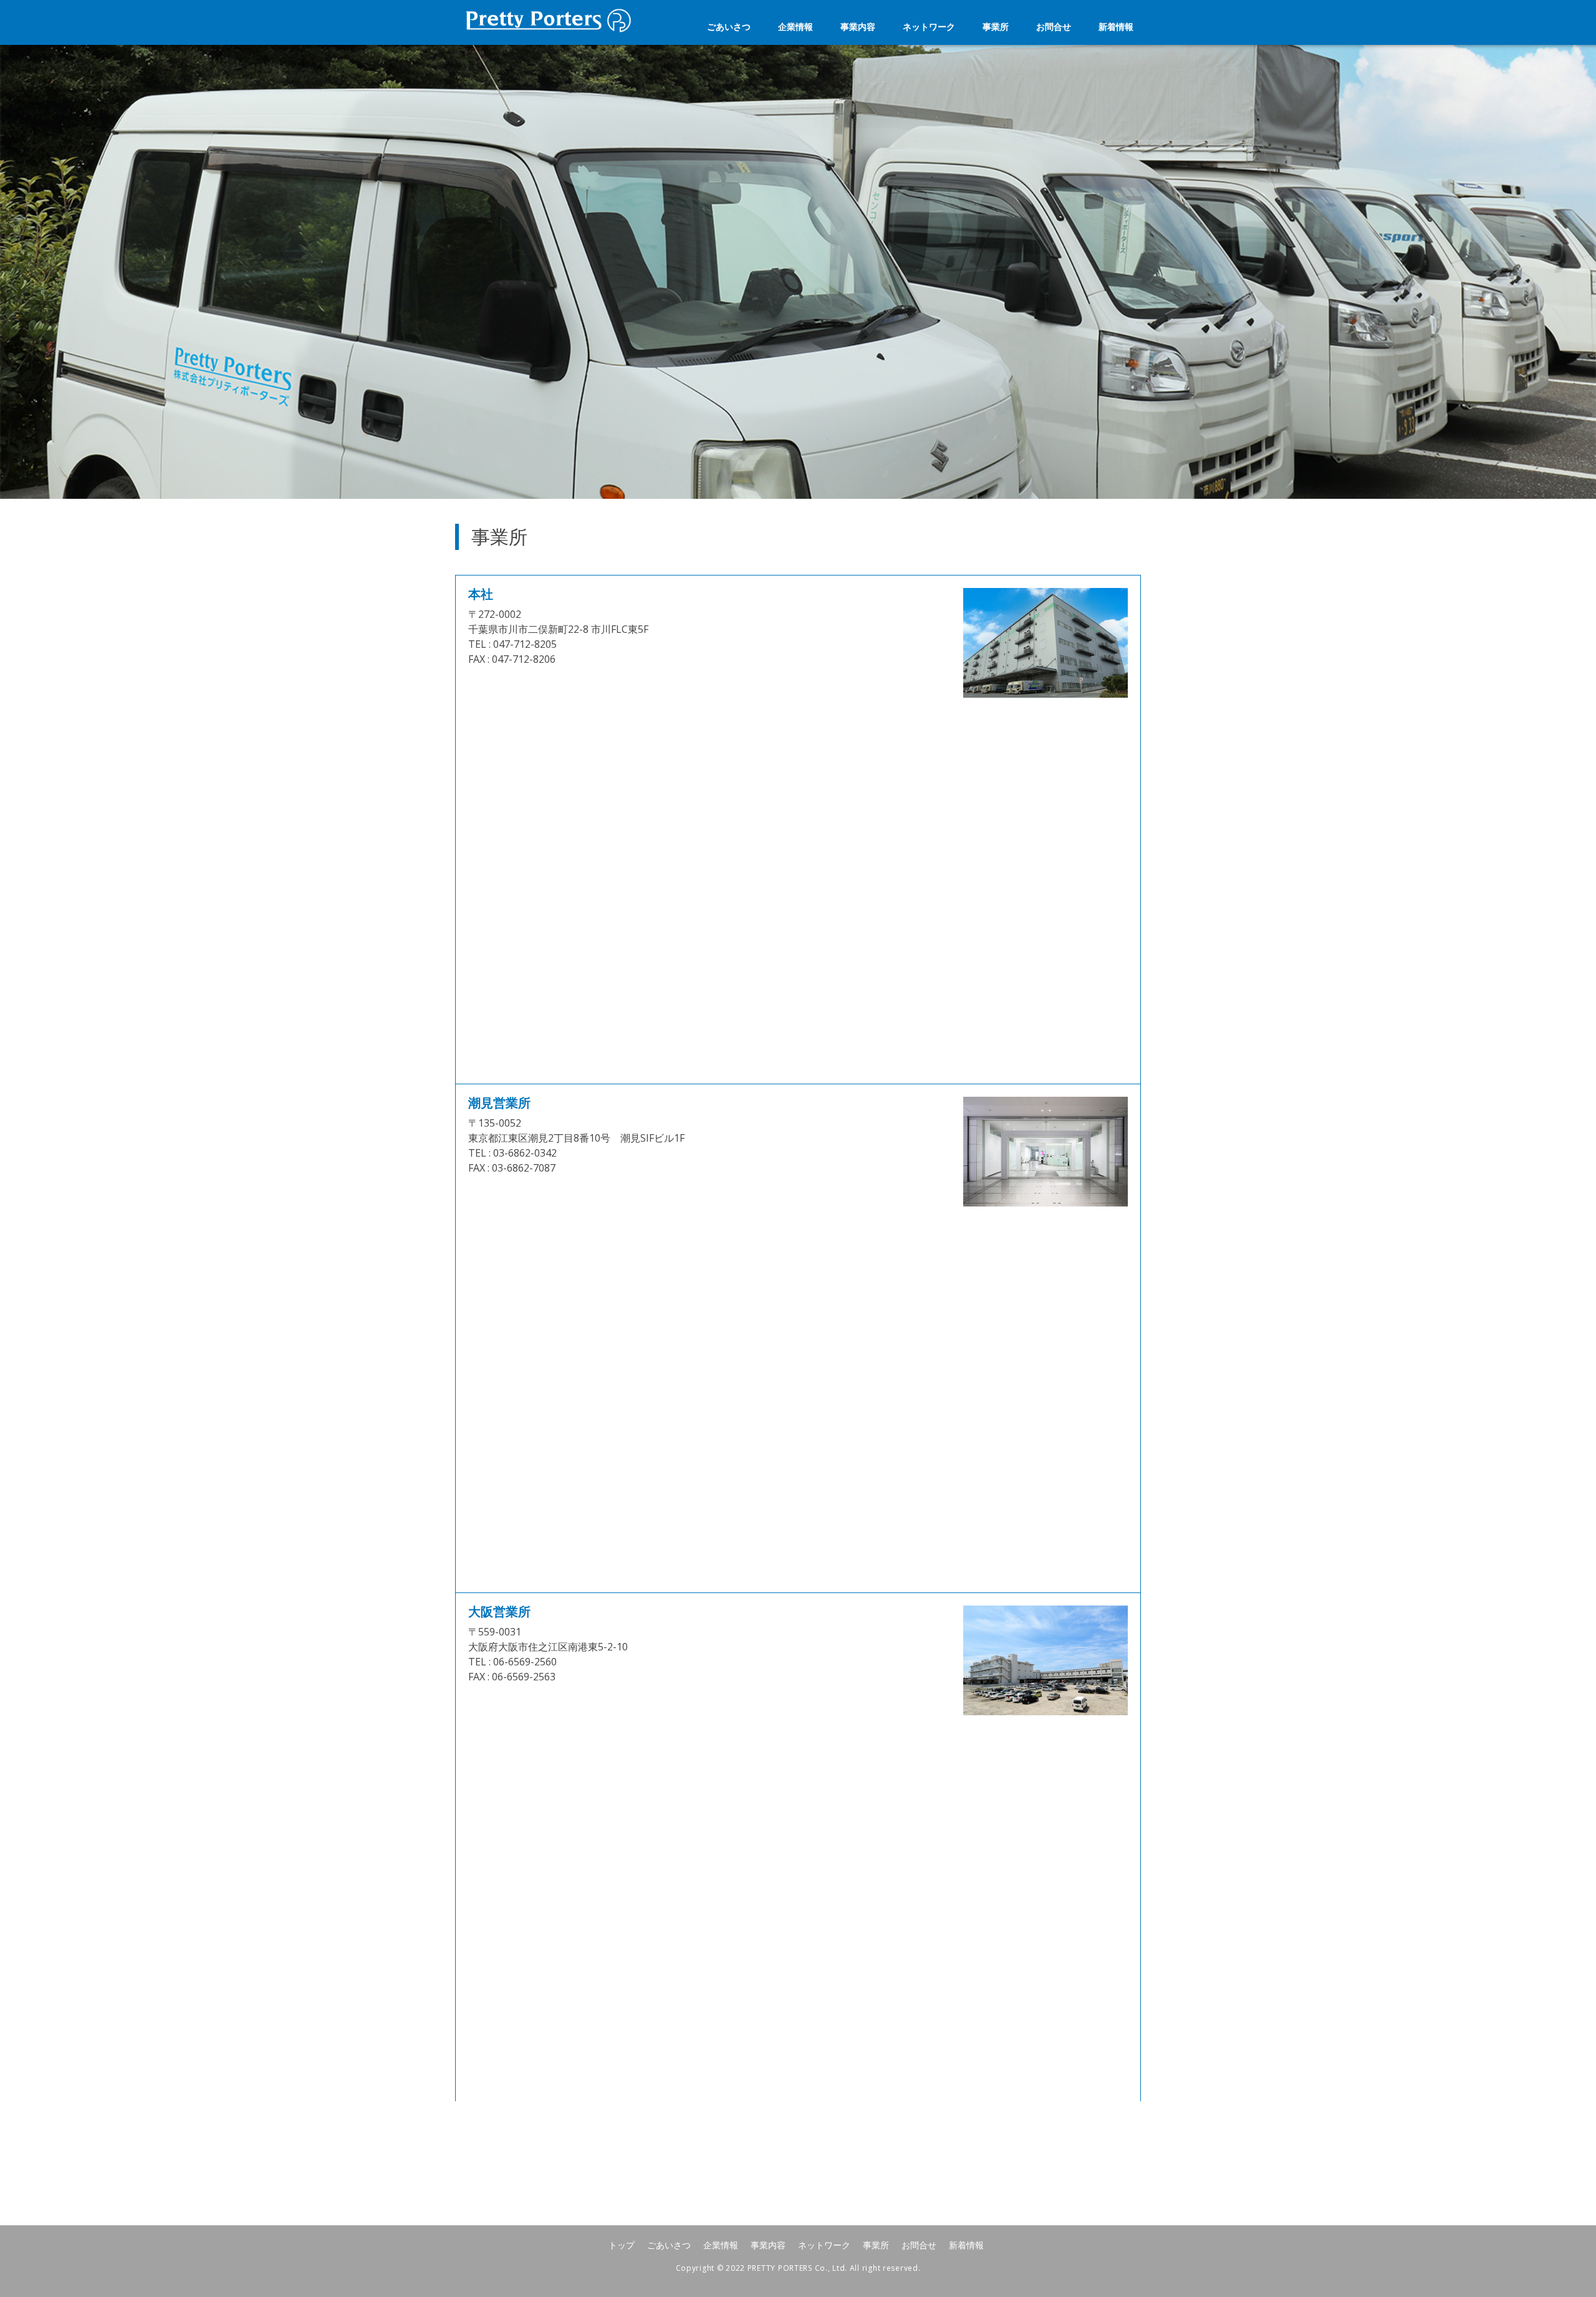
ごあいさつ (729, 26)
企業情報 (796, 26)
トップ (622, 2245)
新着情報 (1116, 26)
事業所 (996, 26)
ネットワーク (929, 26)
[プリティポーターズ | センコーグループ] (549, 31)
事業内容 (858, 26)
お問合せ (1054, 26)
